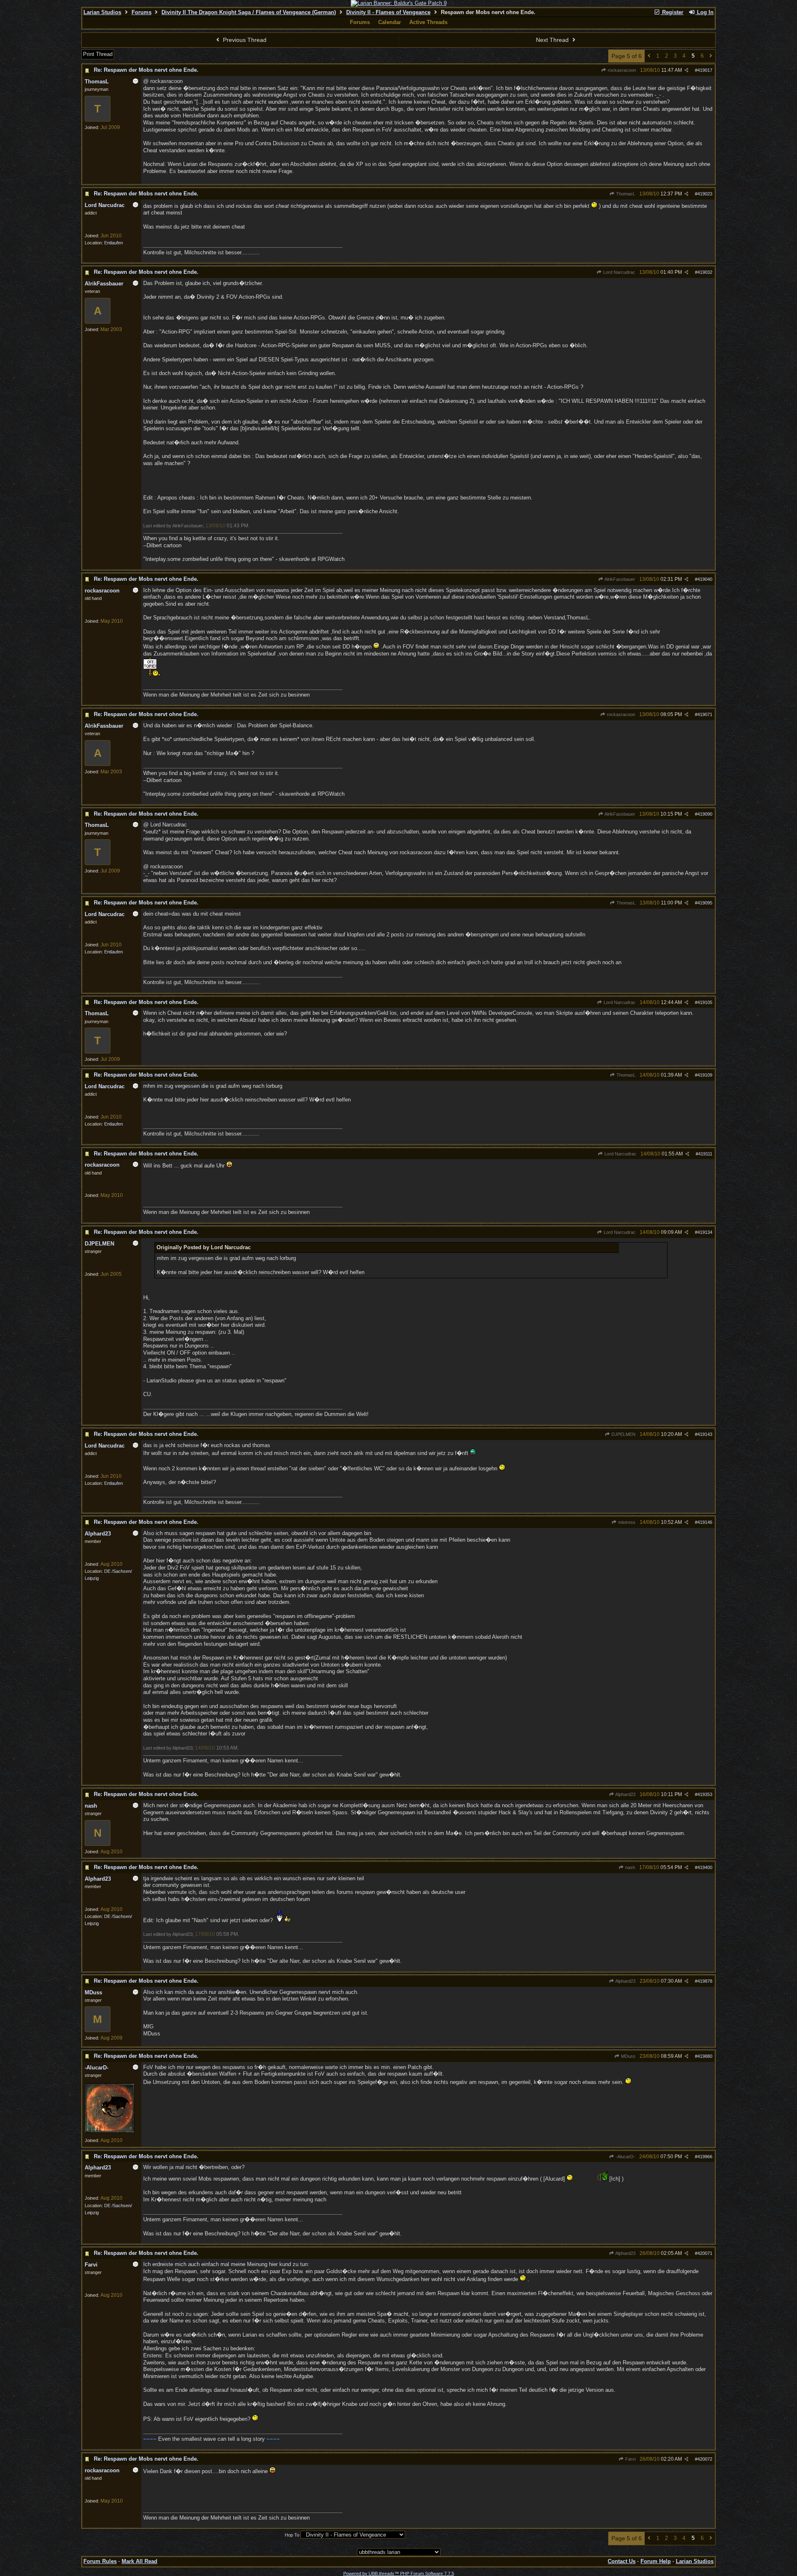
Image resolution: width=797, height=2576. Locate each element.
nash (630, 1867)
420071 (705, 2253)
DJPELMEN (623, 1434)
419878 (705, 1981)
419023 (705, 194)
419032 (705, 272)
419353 (705, 1794)
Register (672, 12)
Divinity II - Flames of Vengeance (388, 12)
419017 (705, 70)
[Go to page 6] (711, 56)
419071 (705, 714)
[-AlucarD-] (110, 2131)
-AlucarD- (625, 2157)
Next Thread (553, 40)
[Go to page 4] (649, 56)
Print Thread (98, 54)
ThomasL (625, 194)
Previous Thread (244, 40)
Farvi (630, 2459)
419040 (705, 579)
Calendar (390, 22)
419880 (705, 2056)
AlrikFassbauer (619, 579)
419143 (705, 1434)
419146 (705, 1522)
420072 (705, 2459)
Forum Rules (100, 2561)
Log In (704, 12)
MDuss (628, 2056)
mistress (626, 1522)
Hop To (292, 2535)
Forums (142, 12)
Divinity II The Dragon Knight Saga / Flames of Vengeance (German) (249, 12)
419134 (705, 1232)
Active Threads (428, 22)
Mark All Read (139, 2561)
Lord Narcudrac (619, 272)
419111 (705, 1154)
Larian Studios (102, 12)
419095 (705, 903)
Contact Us (622, 2561)
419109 (705, 1075)
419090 (705, 814)
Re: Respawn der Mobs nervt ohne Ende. (146, 70)
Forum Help (656, 2561)
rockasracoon (621, 70)
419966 (705, 2157)
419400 (705, 1867)
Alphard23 (625, 1794)
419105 (705, 1002)
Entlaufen (114, 243)
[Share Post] (686, 70)
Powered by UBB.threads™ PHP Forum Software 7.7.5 (399, 2574)
